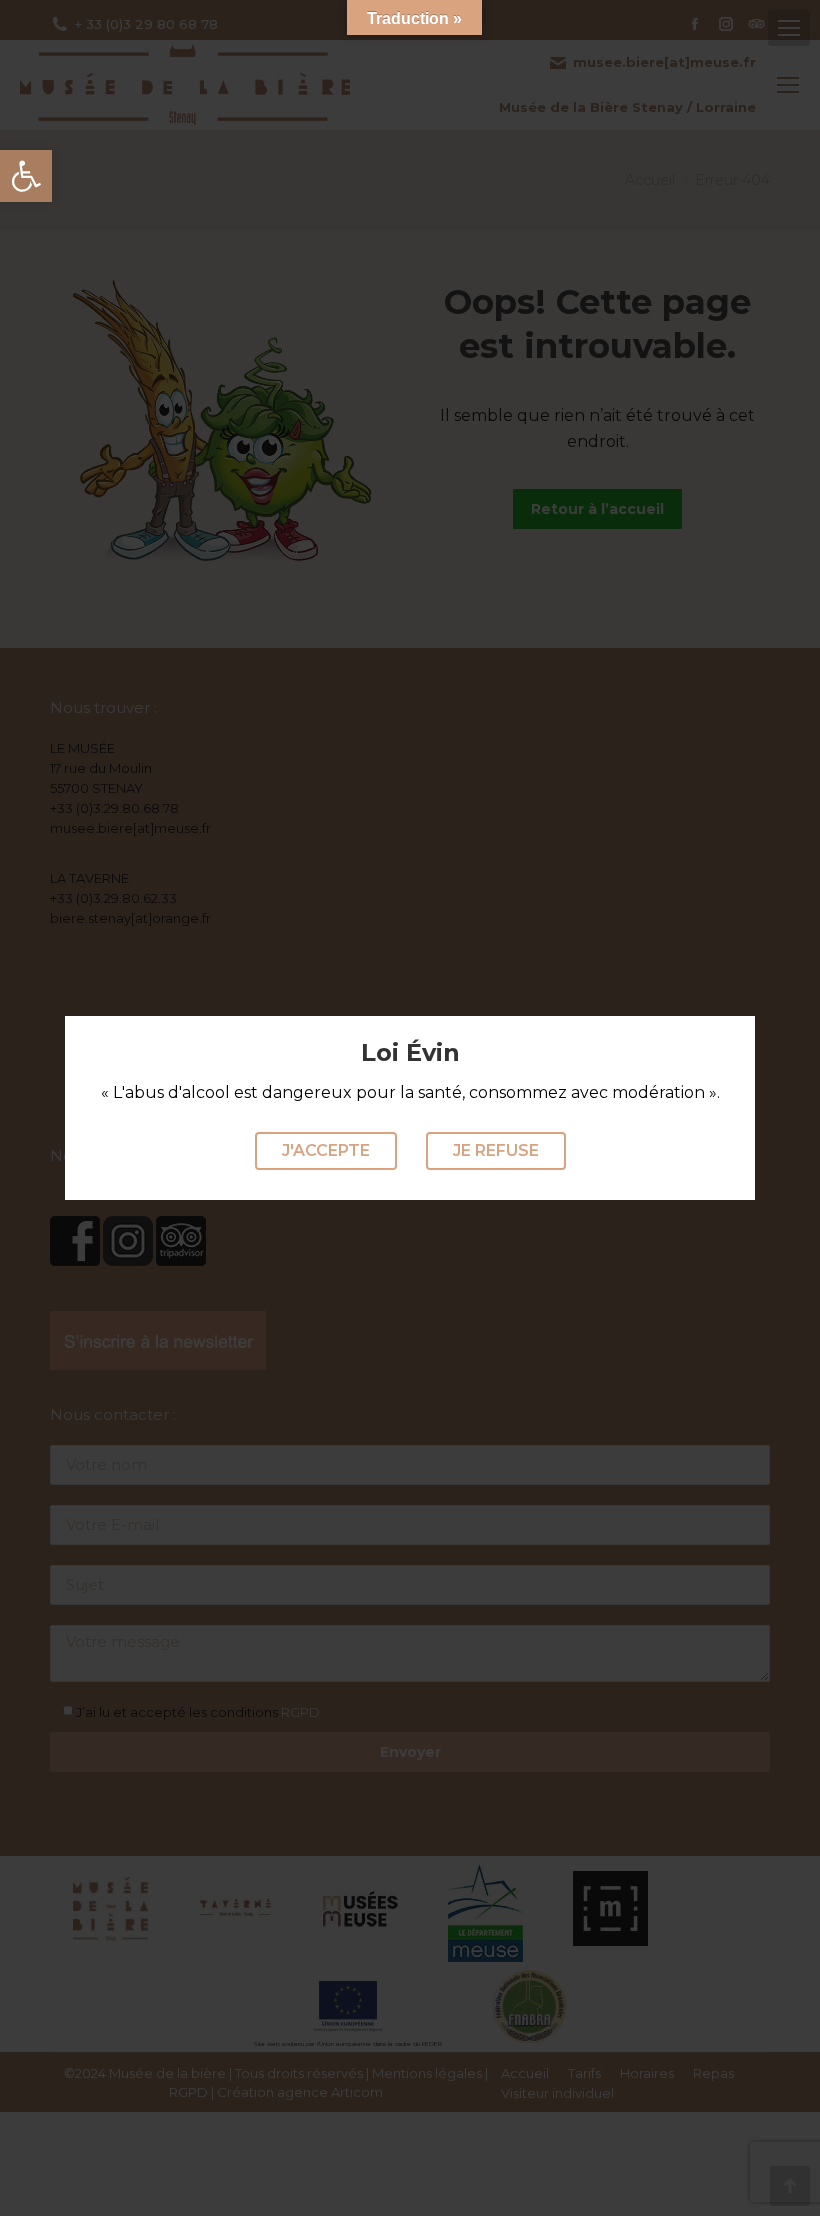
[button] (26, 176)
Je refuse (496, 1150)
